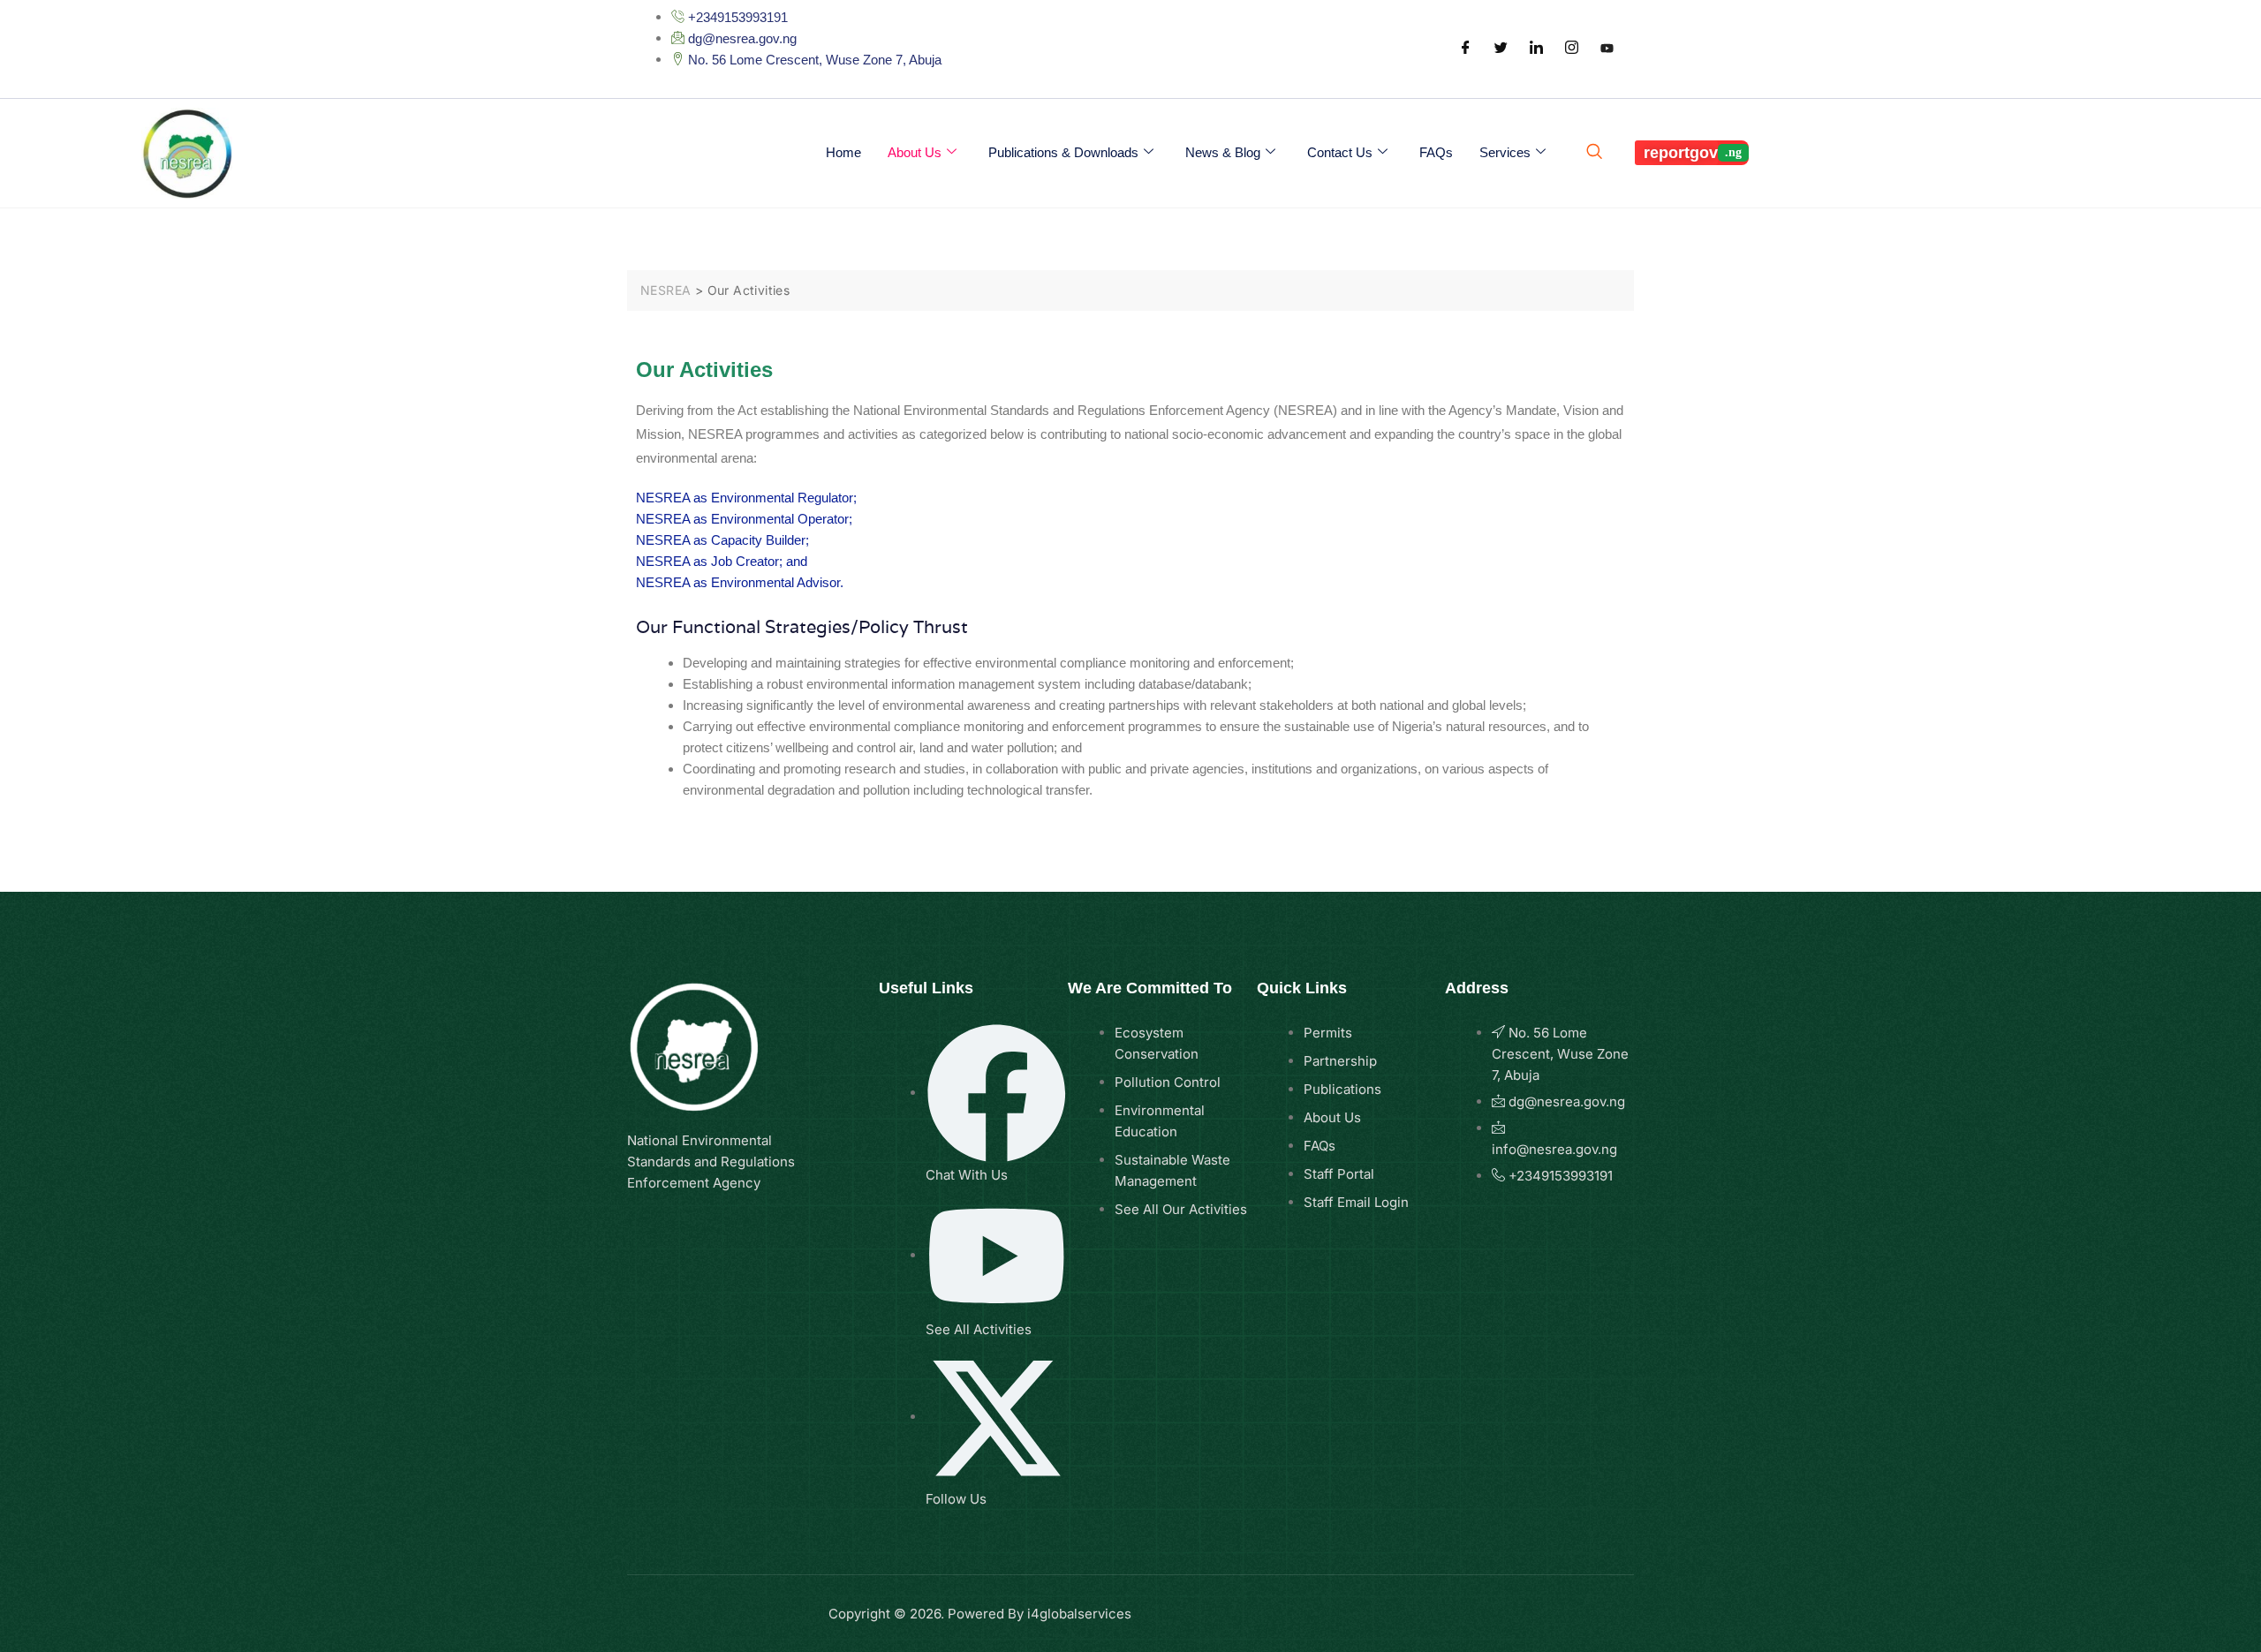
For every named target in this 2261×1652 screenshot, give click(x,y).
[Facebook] (1465, 49)
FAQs (1436, 152)
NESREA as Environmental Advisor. (740, 582)
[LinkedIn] (1536, 49)
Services (1505, 152)
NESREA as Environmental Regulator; (746, 498)
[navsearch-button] (1592, 153)
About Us (915, 152)
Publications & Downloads (1063, 152)
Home (843, 152)
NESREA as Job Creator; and (722, 561)
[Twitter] (1501, 49)
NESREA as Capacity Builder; (722, 540)
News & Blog (1223, 152)
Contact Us (1340, 152)
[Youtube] (1607, 49)
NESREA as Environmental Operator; (744, 519)
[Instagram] (1571, 49)
